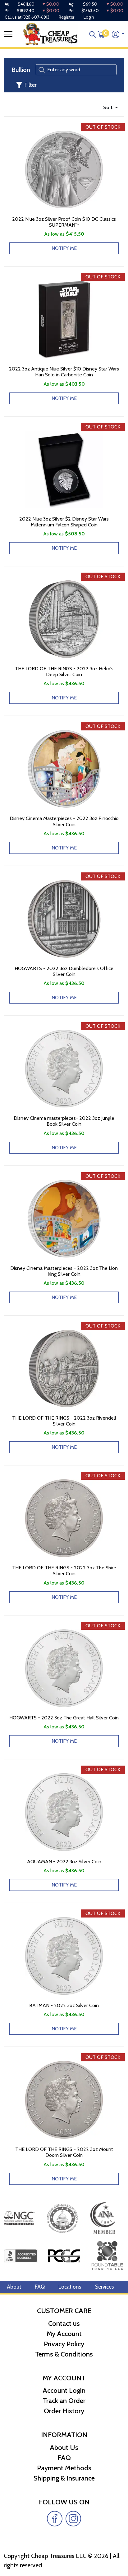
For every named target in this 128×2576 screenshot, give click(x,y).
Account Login (64, 2390)
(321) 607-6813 (36, 17)
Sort (109, 107)
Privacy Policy (64, 2344)
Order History (64, 2411)
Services (105, 2287)
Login (89, 17)
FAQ (40, 2287)
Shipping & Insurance (64, 2478)
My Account (64, 2334)
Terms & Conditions (64, 2354)
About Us (64, 2447)
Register (66, 17)
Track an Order (64, 2401)
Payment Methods (64, 2468)
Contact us (64, 2323)
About (14, 2287)
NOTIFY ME (64, 248)
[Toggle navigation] (8, 34)
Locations (70, 2287)
